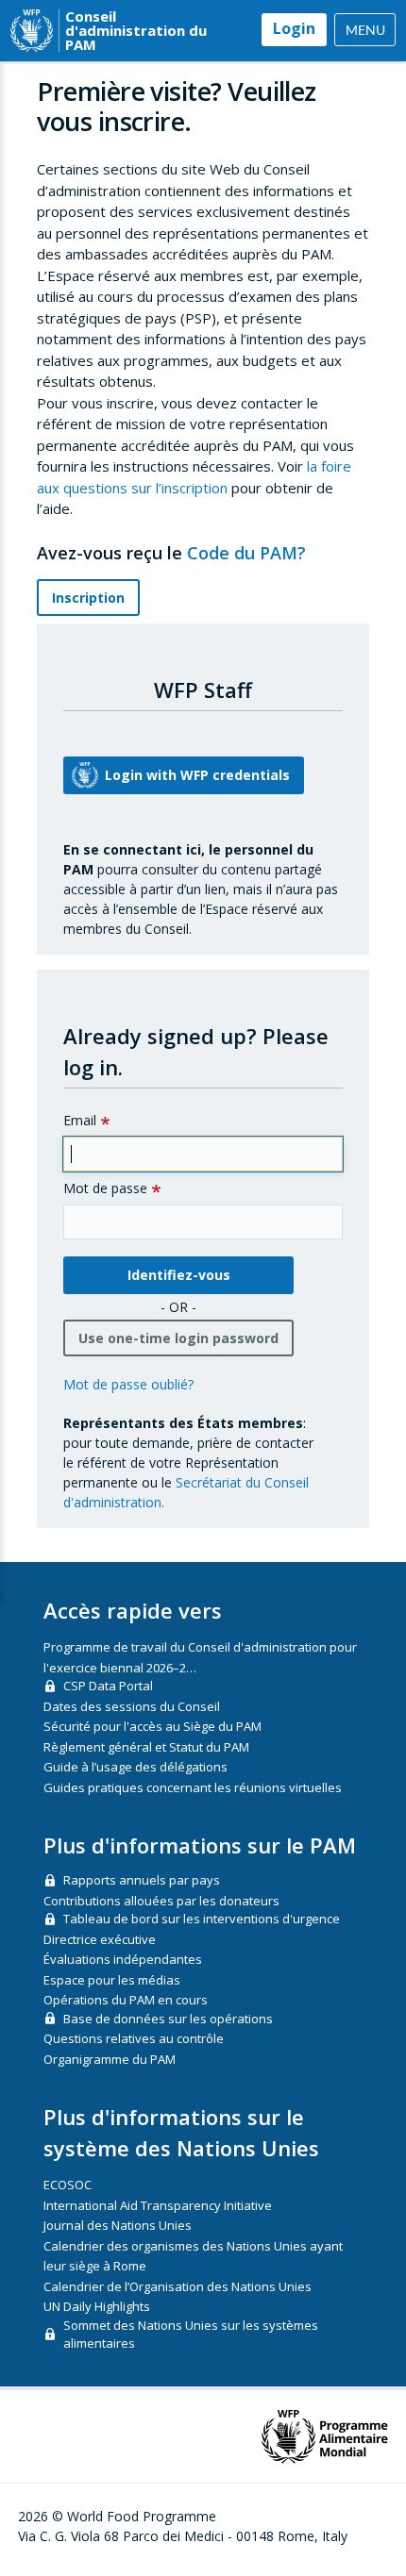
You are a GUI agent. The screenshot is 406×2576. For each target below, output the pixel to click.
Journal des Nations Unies (118, 2225)
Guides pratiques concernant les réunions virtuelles (193, 1787)
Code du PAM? (249, 553)
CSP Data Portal (108, 1686)
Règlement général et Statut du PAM (146, 1747)
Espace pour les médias (112, 1980)
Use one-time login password (178, 1338)
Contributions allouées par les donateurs (161, 1901)
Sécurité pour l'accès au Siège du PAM (152, 1726)
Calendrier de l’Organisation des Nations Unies (178, 2286)
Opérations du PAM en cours (126, 2000)
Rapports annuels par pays (142, 1880)
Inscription (88, 598)
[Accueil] (32, 31)
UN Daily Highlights (97, 2306)
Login (294, 28)
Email (80, 1120)
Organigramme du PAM (110, 2059)
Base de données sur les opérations (168, 2019)
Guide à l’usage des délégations (135, 1767)
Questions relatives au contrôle (134, 2038)
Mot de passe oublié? (128, 1384)
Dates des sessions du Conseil (132, 1706)
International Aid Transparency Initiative (158, 2205)
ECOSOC (68, 2185)
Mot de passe (105, 1188)
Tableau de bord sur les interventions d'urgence (202, 1919)
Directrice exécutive (100, 1939)
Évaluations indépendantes (123, 1959)
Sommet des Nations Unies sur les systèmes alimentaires (191, 2335)
